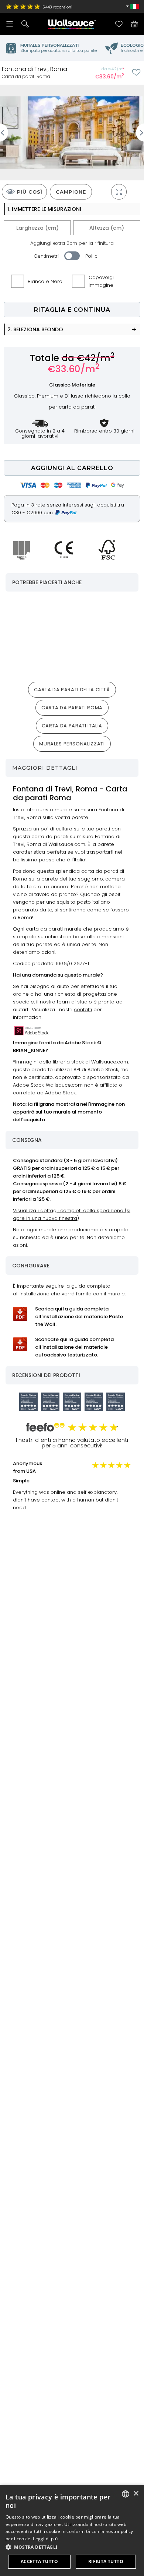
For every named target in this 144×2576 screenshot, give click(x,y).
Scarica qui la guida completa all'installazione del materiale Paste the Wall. (79, 1317)
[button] (72, 2547)
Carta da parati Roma (72, 708)
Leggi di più (45, 2539)
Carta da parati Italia (72, 726)
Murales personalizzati (72, 744)
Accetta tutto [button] (39, 2561)
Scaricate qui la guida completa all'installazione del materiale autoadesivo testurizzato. (74, 1347)
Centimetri (46, 256)
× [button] (136, 2494)
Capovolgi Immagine (101, 281)
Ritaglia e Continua (72, 310)
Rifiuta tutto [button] (106, 2561)
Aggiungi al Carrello (72, 468)
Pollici (92, 256)
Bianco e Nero (45, 281)
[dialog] (72, 2530)
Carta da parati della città (72, 690)
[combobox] (126, 2494)
